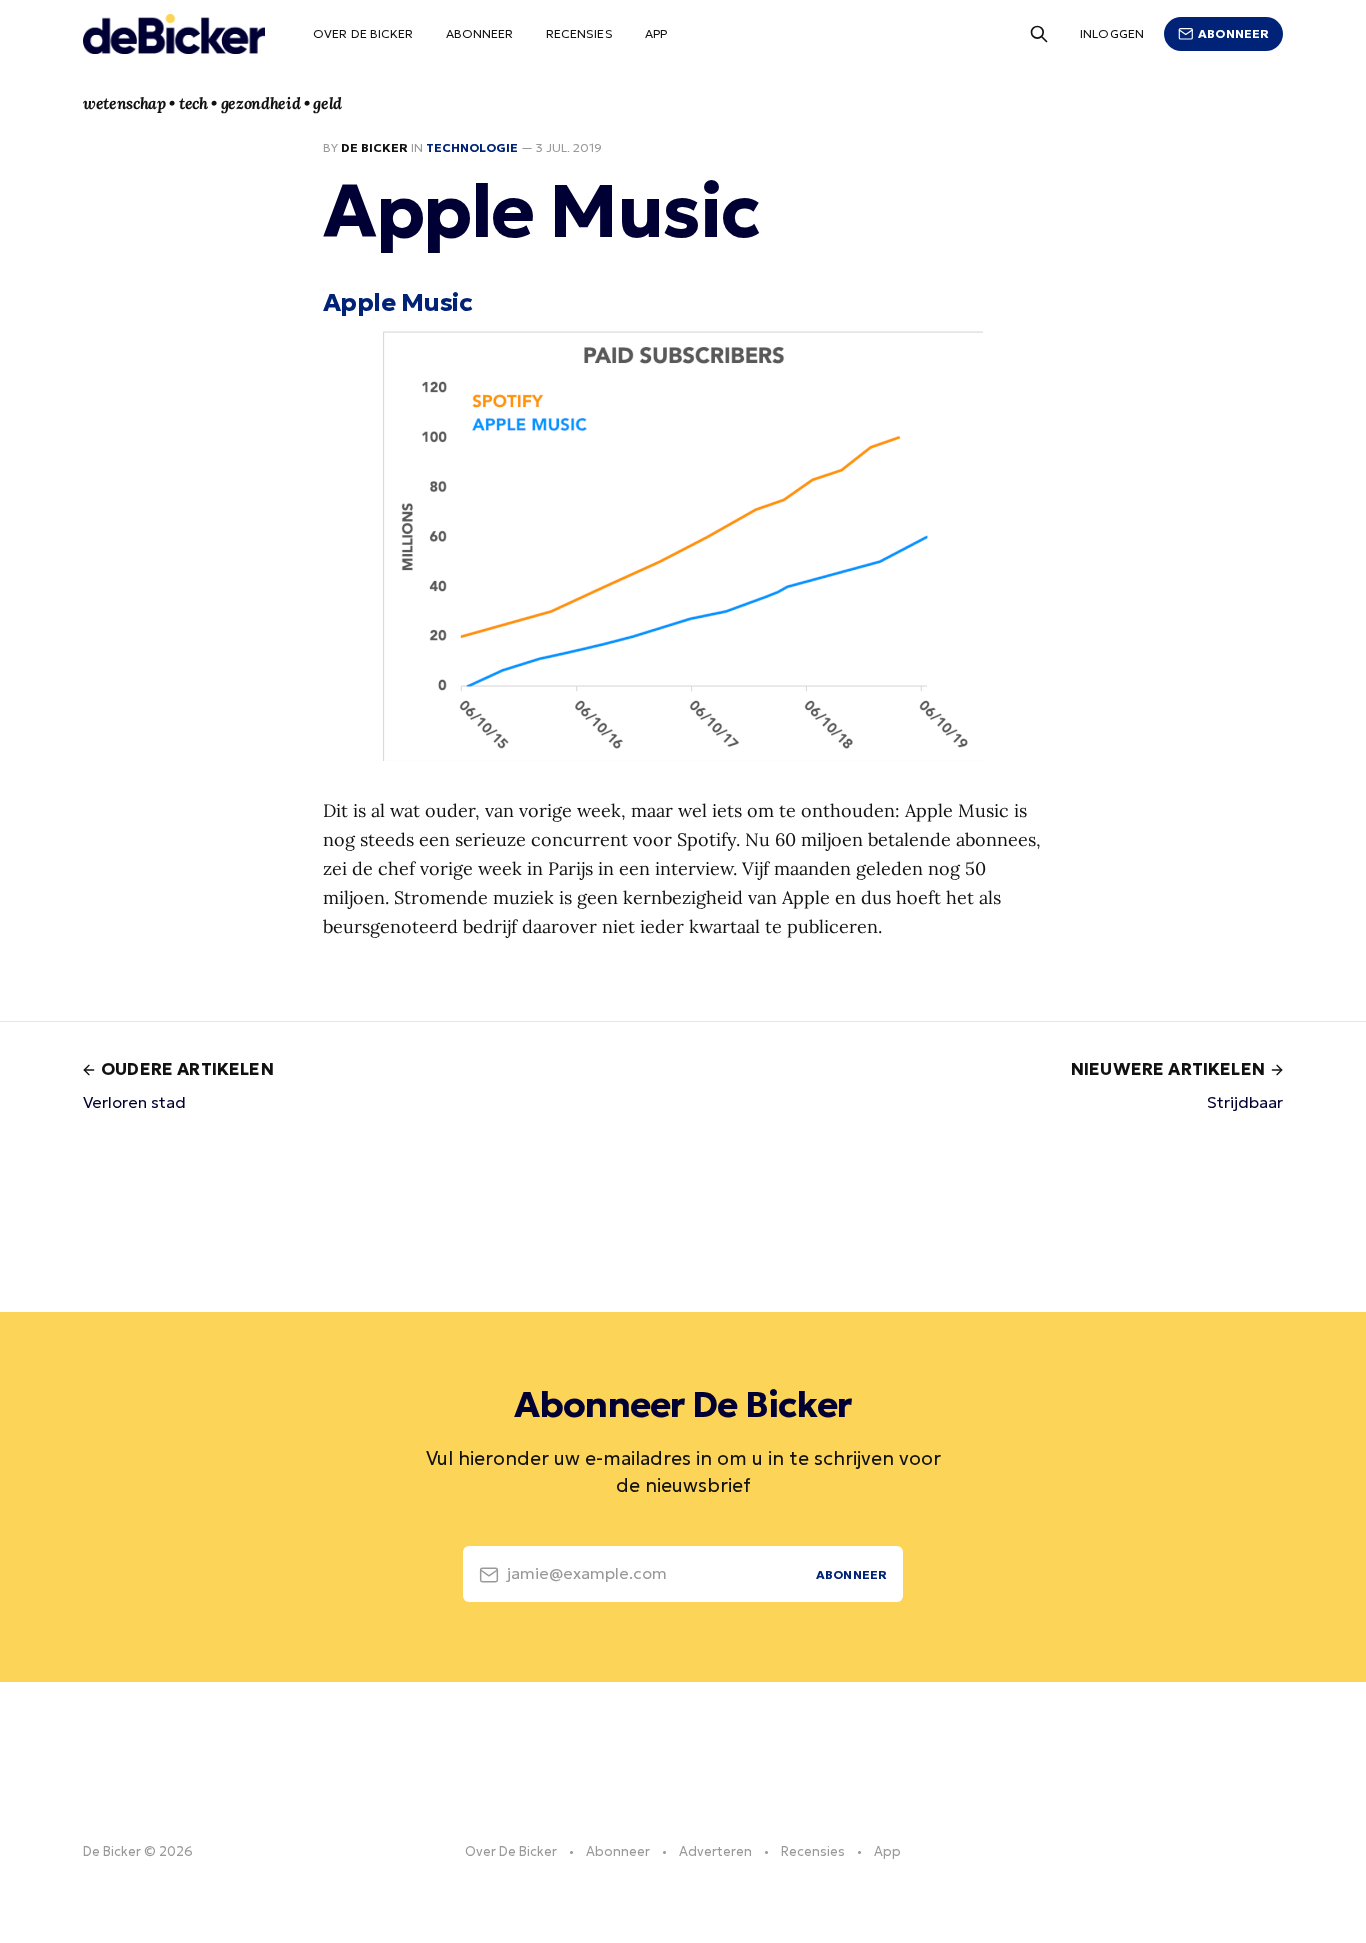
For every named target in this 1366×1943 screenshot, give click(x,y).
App (656, 33)
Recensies (579, 33)
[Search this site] (1039, 34)
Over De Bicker (363, 33)
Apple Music (397, 302)
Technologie (472, 147)
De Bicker (374, 147)
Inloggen (1112, 33)
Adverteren (715, 1851)
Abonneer (480, 33)
